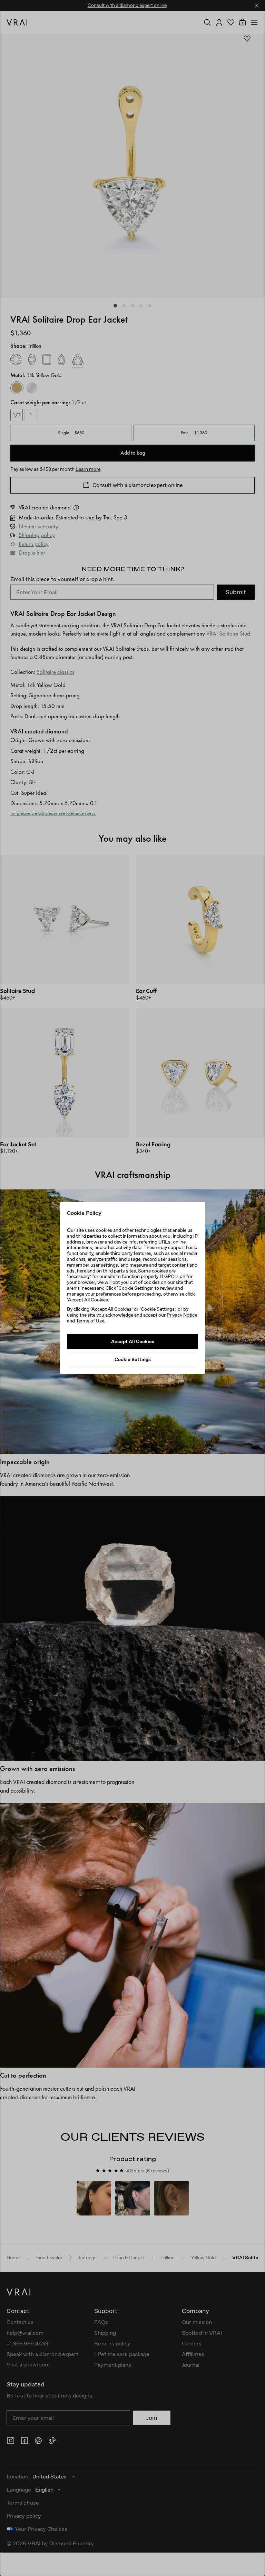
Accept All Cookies (133, 1341)
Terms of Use (90, 1321)
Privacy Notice (182, 1315)
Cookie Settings (133, 1359)
